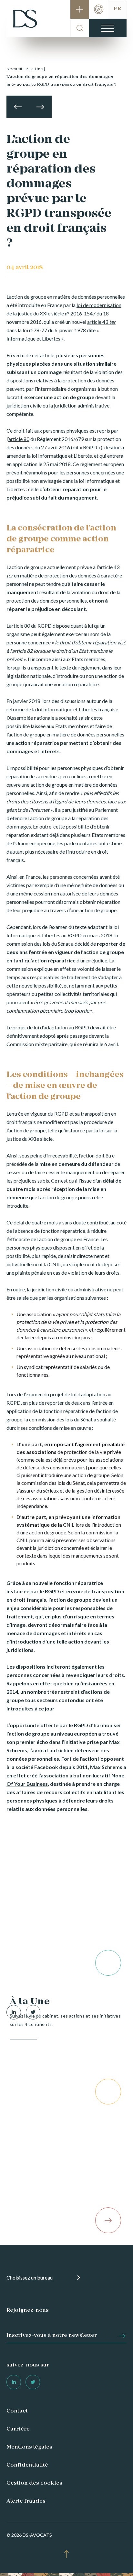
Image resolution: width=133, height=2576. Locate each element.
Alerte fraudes (26, 2501)
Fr (117, 9)
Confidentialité (27, 2465)
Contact (17, 2411)
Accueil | (16, 69)
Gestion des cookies (34, 2483)
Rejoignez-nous (28, 2310)
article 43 (101, 322)
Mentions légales (29, 2447)
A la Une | (36, 69)
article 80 (19, 439)
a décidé (80, 944)
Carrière (18, 2429)
